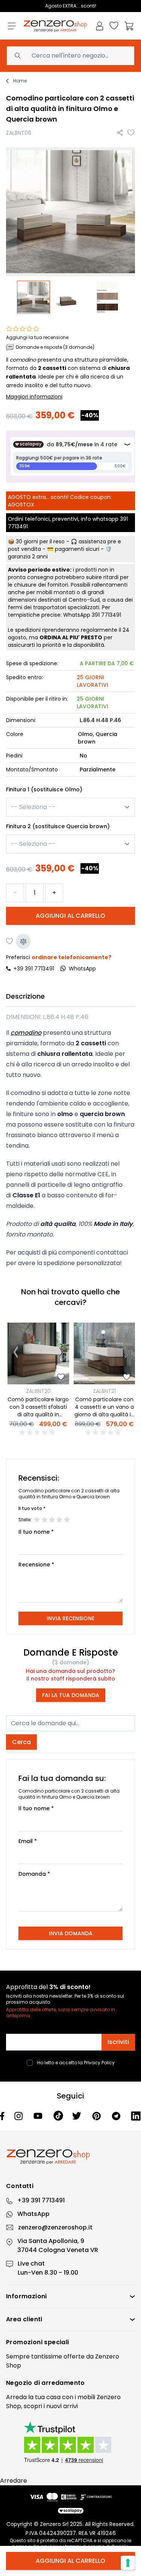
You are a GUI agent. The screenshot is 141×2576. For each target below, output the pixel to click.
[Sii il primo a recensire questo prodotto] (38, 1432)
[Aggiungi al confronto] (23, 941)
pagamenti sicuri (77, 549)
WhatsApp (33, 2214)
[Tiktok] (58, 2116)
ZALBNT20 (38, 1391)
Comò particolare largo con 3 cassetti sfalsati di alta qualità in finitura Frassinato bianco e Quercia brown (38, 1418)
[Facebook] (3, 2116)
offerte (74, 2356)
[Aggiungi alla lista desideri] (131, 133)
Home (20, 81)
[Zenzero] (70, 2157)
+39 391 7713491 (34, 969)
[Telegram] (117, 2116)
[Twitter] (78, 2116)
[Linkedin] (136, 2116)
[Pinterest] (97, 2116)
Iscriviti (118, 2042)
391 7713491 (106, 615)
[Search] (18, 56)
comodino (23, 360)
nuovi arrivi (62, 2406)
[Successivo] (61, 1353)
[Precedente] (16, 1353)
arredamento (63, 2383)
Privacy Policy (99, 2063)
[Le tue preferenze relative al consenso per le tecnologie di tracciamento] (128, 2563)
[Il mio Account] (100, 26)
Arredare (14, 2481)
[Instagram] (19, 2116)
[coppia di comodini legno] (34, 297)
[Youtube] (39, 2116)
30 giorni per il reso (40, 541)
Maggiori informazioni (34, 397)
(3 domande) (70, 1662)
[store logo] (55, 26)
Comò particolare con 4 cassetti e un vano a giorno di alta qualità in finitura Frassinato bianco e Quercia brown (104, 1418)
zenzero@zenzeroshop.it (55, 2227)
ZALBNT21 (104, 1391)
